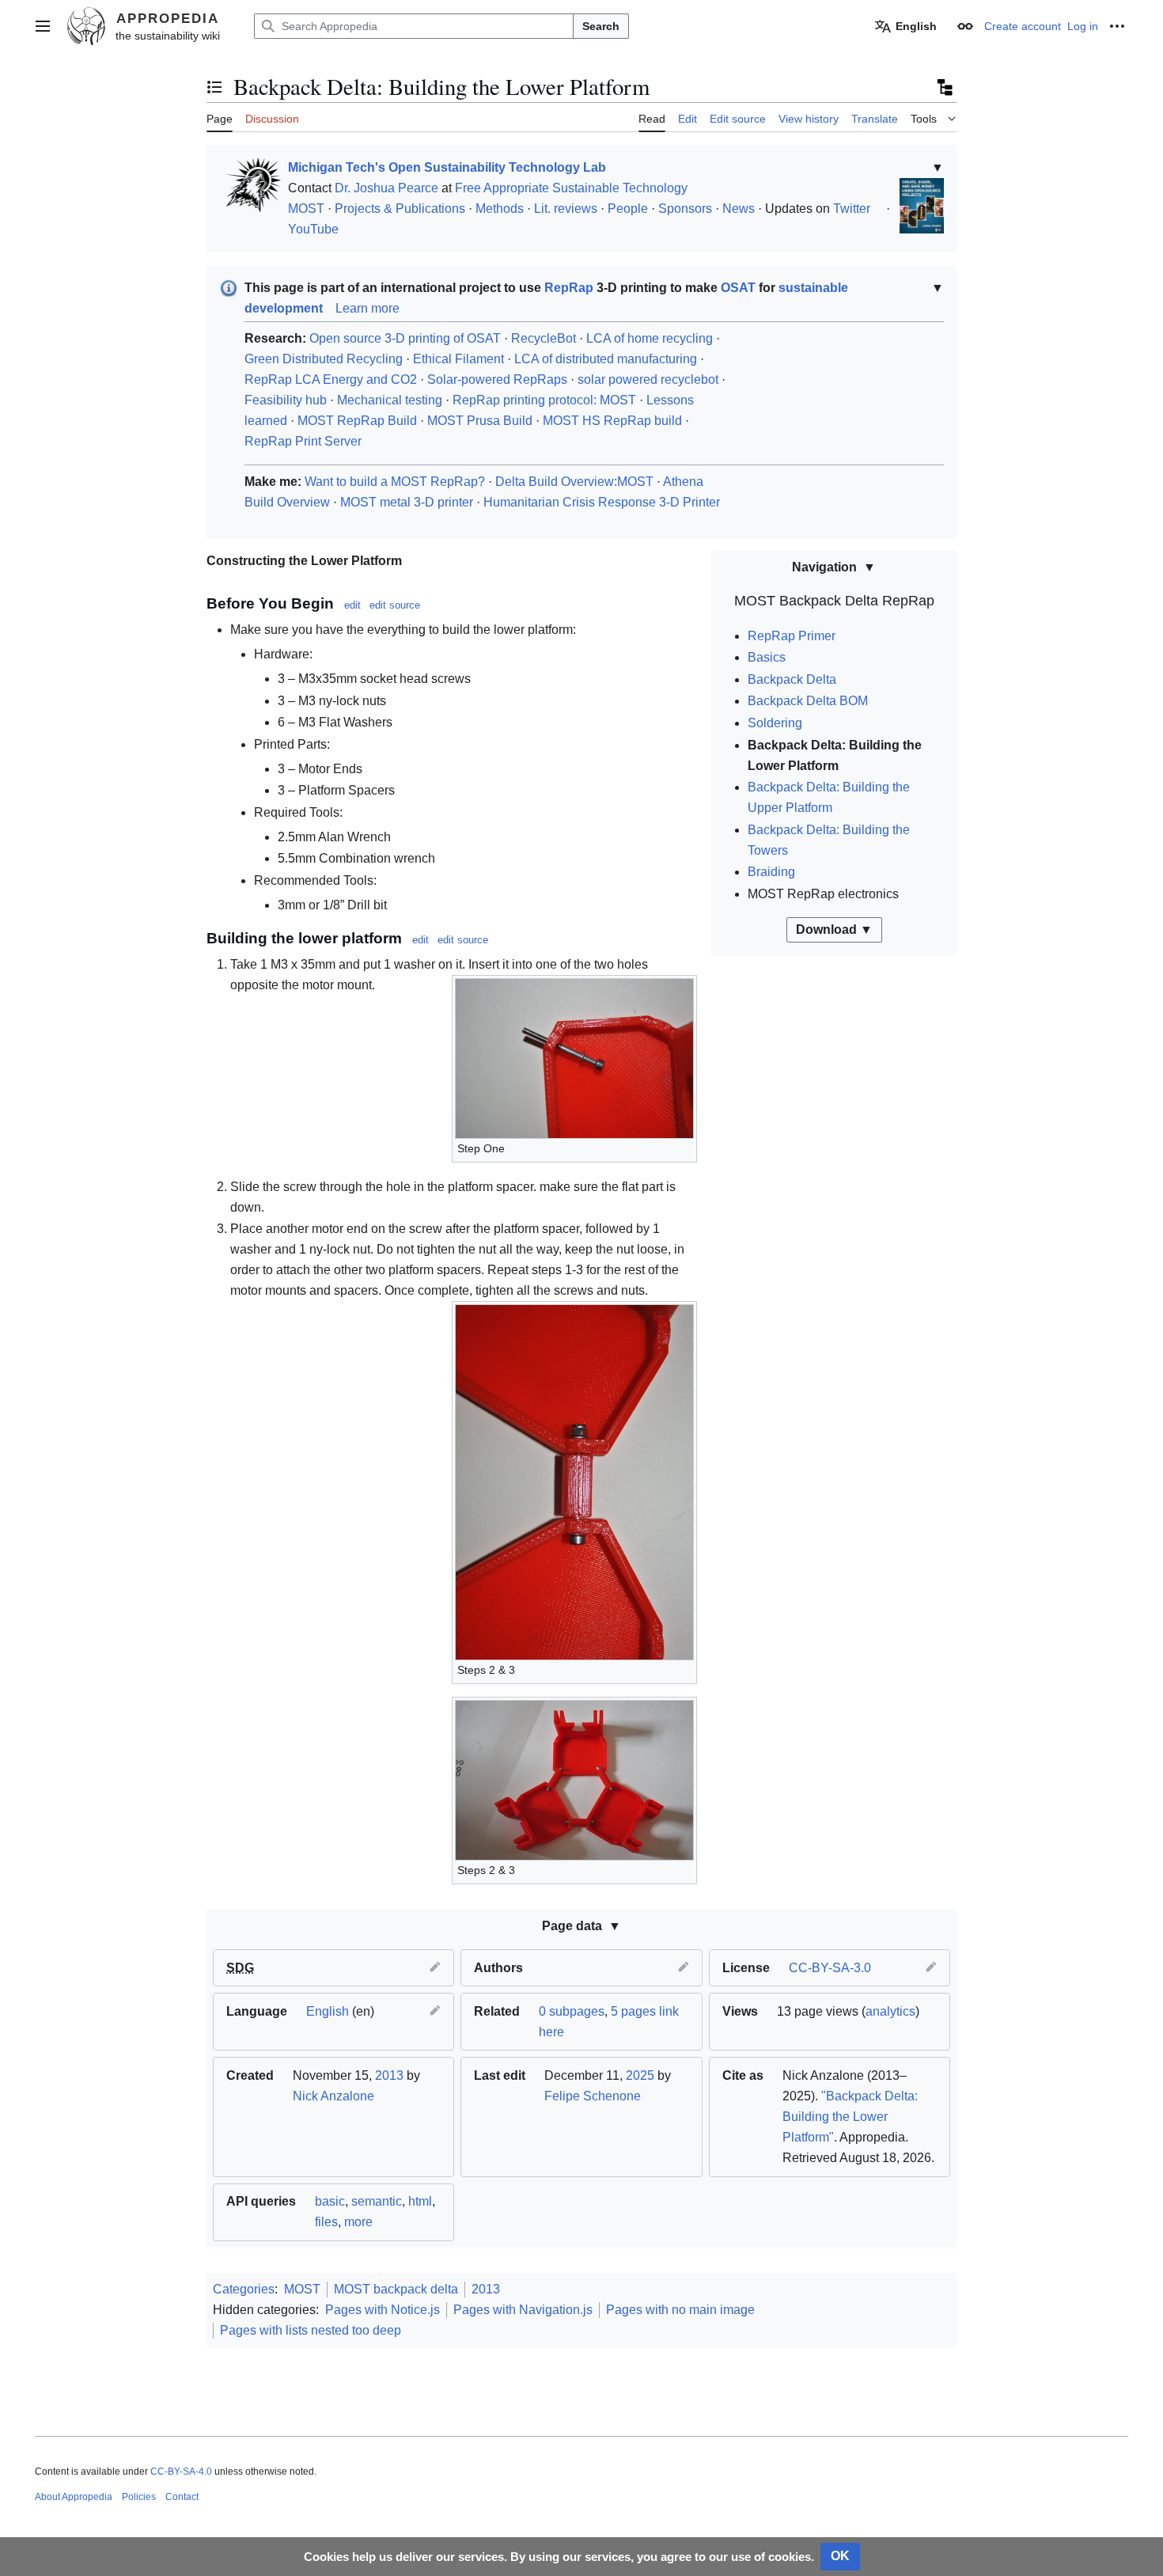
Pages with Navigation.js (523, 2310)
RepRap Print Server (303, 441)
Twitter (852, 209)
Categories (244, 2289)
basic (330, 2201)
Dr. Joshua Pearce (386, 188)
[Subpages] (944, 87)
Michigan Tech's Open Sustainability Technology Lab (447, 167)
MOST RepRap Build (357, 421)
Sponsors (685, 209)
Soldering (775, 723)
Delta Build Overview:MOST (574, 482)
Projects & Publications (400, 209)
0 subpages (572, 2011)
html (420, 2201)
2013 (389, 2075)
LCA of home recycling (650, 338)
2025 (640, 2075)
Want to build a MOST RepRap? (395, 482)
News (739, 209)
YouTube (313, 229)
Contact (182, 2497)
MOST (306, 209)
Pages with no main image (680, 2310)
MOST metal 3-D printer (407, 502)
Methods (500, 209)
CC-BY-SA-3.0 (830, 1968)
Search (601, 26)
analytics (890, 2011)
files (326, 2222)
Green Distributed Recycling (324, 359)
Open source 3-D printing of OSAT (405, 338)
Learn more (367, 308)
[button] (43, 26)
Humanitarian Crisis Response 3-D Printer (602, 502)
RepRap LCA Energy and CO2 (331, 379)
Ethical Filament (458, 359)
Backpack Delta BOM (808, 701)
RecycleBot (544, 338)
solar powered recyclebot (648, 379)
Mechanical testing (390, 400)
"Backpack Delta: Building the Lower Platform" (850, 2117)
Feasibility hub (286, 400)
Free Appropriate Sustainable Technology (571, 188)
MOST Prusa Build (480, 421)
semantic (377, 2201)
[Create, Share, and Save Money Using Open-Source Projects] (922, 205)
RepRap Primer (792, 636)
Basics (767, 657)
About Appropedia (74, 2497)
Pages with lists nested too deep (311, 2330)
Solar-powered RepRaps (497, 379)
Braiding (771, 872)
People (628, 209)
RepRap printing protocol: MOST (544, 400)
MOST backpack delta (396, 2289)
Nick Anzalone (333, 2096)
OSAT (738, 288)
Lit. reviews (566, 209)
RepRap (569, 288)
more (358, 2222)
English (328, 2011)
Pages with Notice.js (383, 2310)
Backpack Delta (792, 679)
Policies (139, 2497)
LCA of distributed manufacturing (606, 359)
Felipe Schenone (593, 2096)
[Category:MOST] (250, 184)
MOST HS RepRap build (612, 421)
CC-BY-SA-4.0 (181, 2472)
